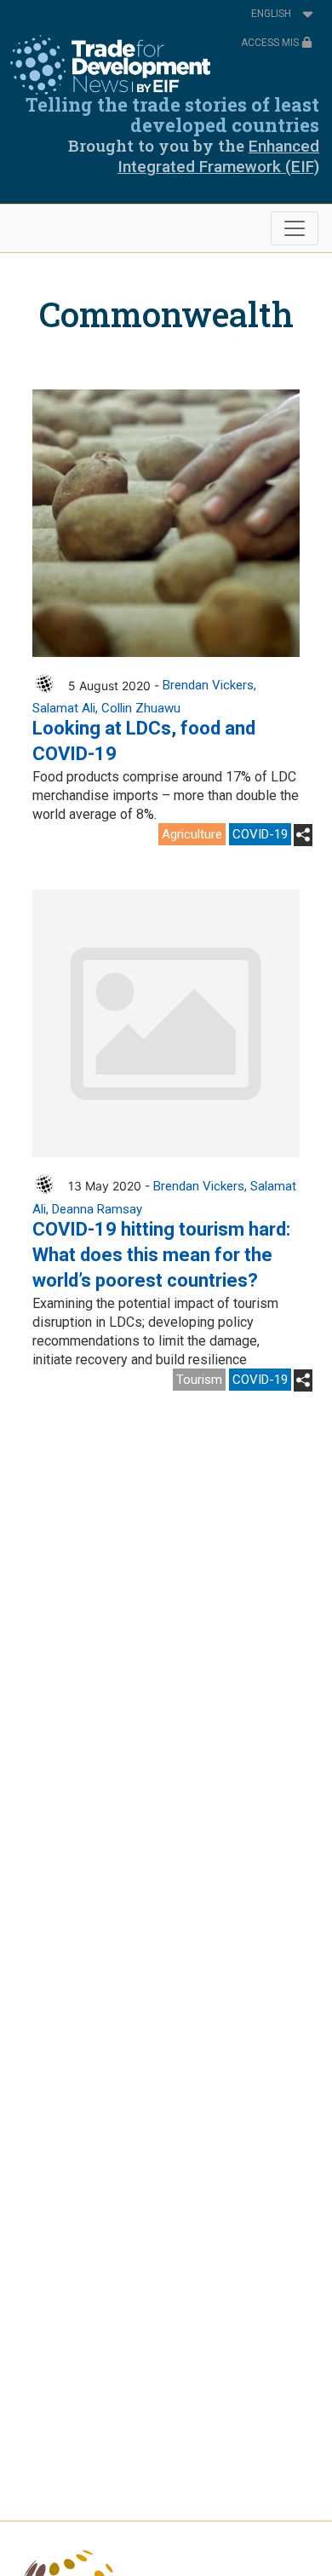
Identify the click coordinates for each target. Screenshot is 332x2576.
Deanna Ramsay (97, 1209)
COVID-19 (260, 834)
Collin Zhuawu (141, 708)
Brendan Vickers (208, 685)
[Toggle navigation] (295, 228)
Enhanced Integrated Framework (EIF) (218, 156)
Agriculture (192, 834)
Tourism (199, 1380)
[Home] (110, 65)
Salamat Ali (64, 708)
